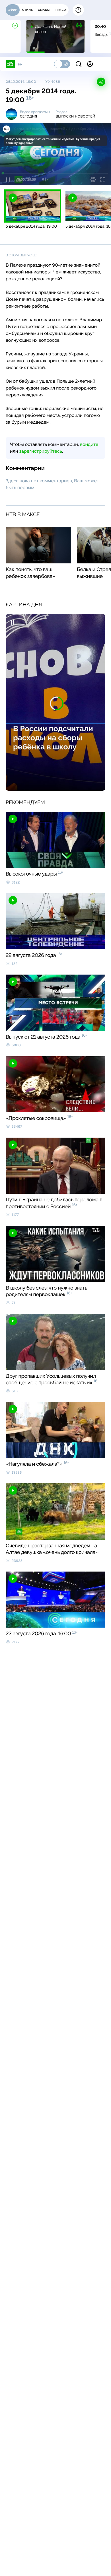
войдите (89, 444)
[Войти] (90, 64)
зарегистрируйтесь (41, 451)
